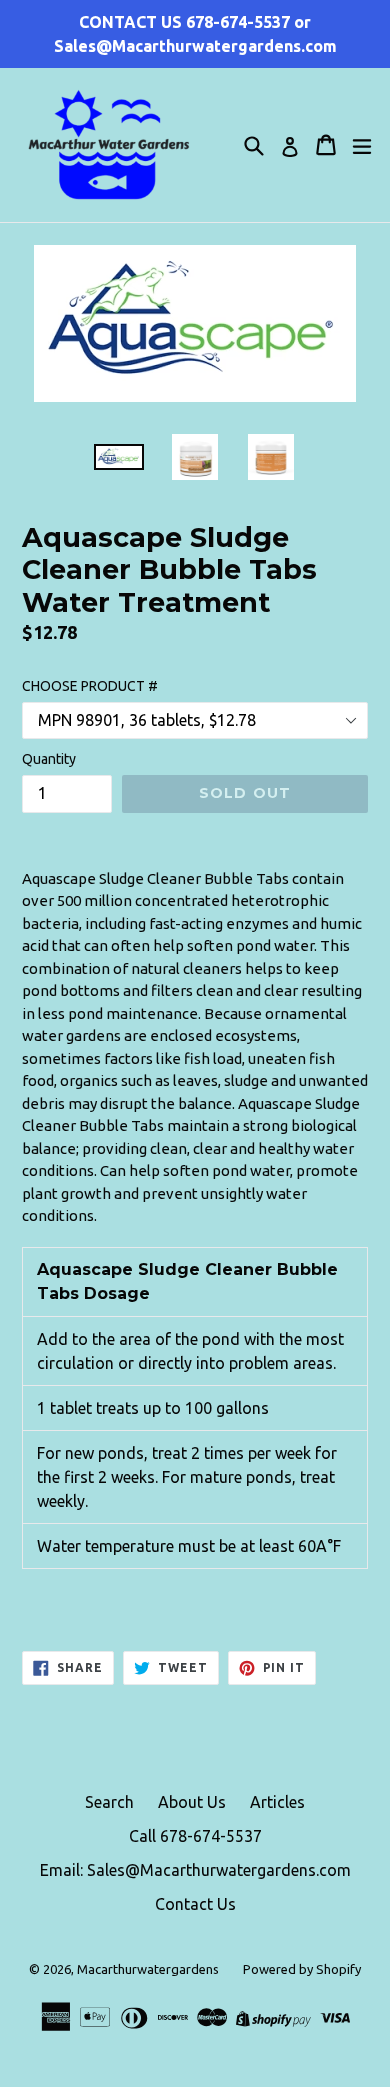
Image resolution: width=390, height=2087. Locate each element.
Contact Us (195, 1904)
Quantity (49, 759)
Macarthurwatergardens (148, 1969)
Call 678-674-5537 (195, 1836)
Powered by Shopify (302, 1969)
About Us (192, 1802)
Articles (277, 1802)
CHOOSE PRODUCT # (90, 686)
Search (109, 1802)
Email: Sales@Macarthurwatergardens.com (195, 1870)
